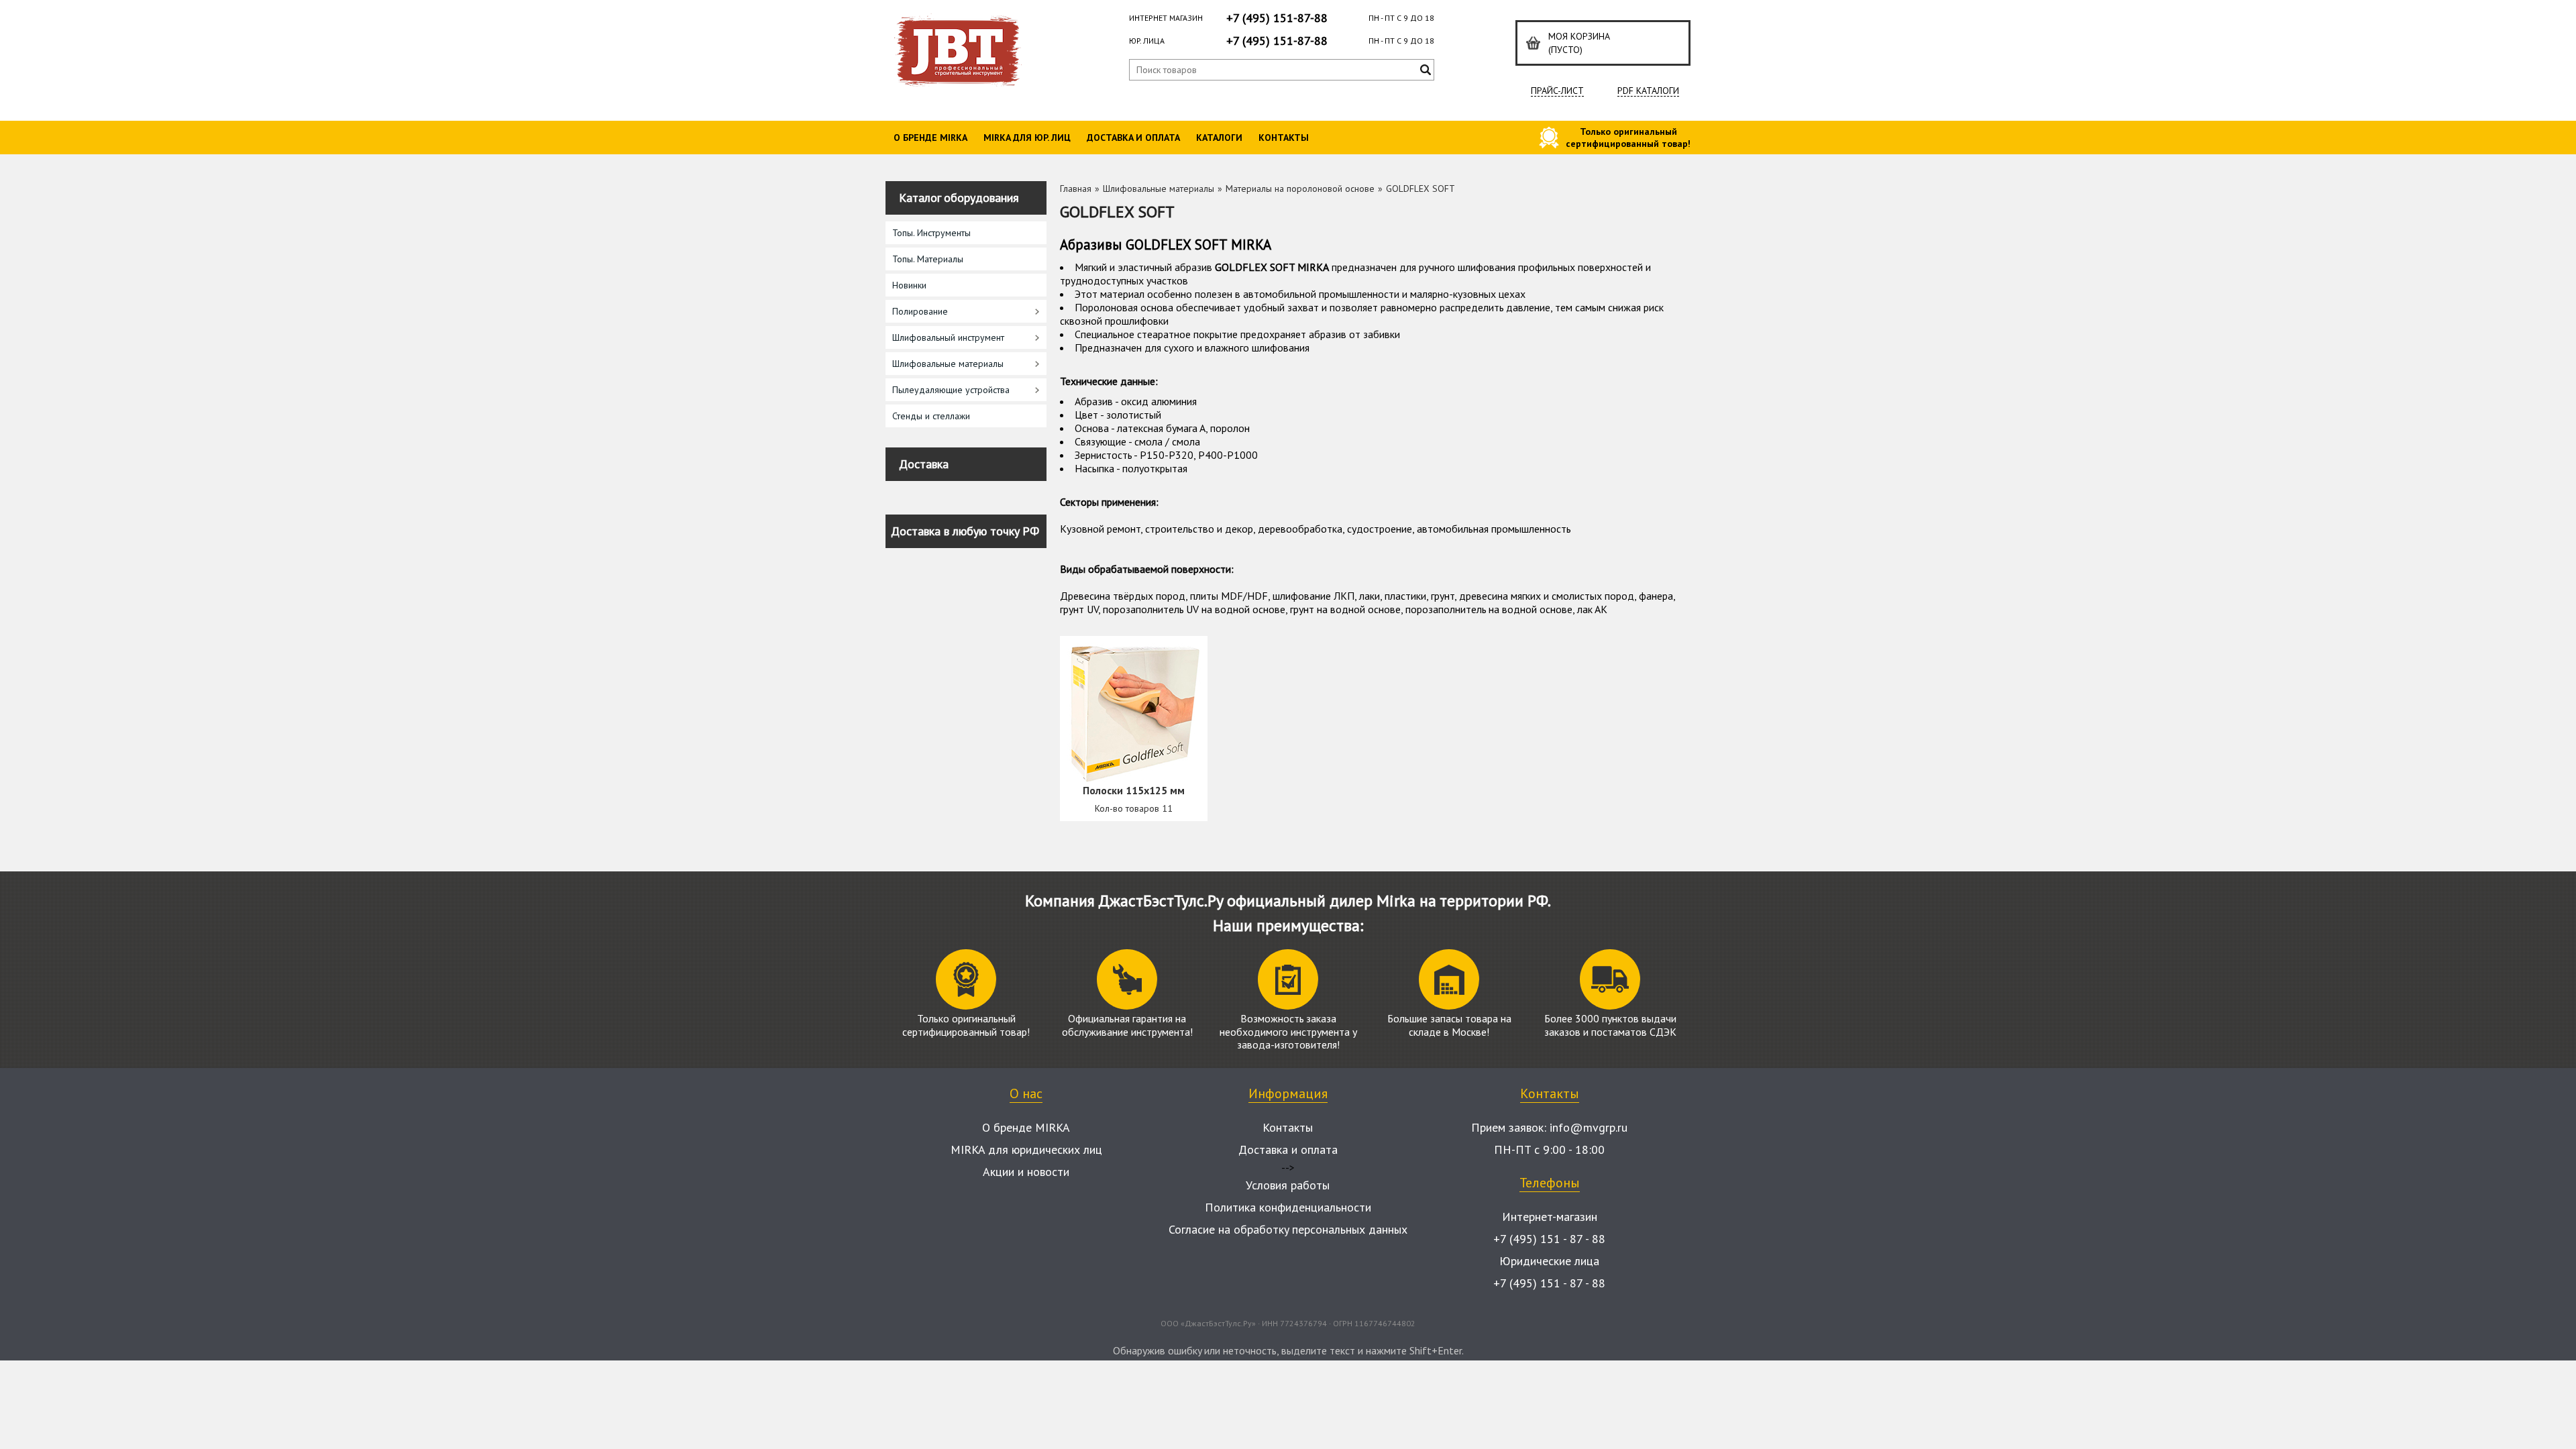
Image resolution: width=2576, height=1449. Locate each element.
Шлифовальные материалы (1159, 189)
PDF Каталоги (1648, 91)
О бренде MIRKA (930, 138)
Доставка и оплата (1133, 138)
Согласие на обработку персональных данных (1288, 1229)
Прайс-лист (1557, 91)
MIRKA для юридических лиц (1026, 1149)
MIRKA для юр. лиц (1027, 138)
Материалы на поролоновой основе (1300, 189)
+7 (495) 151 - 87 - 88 (1549, 1239)
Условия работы (1288, 1185)
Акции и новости (1026, 1172)
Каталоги (1219, 138)
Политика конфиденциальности (1288, 1207)
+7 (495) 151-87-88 (1277, 18)
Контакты (1284, 138)
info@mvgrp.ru (1589, 1127)
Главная (1076, 189)
